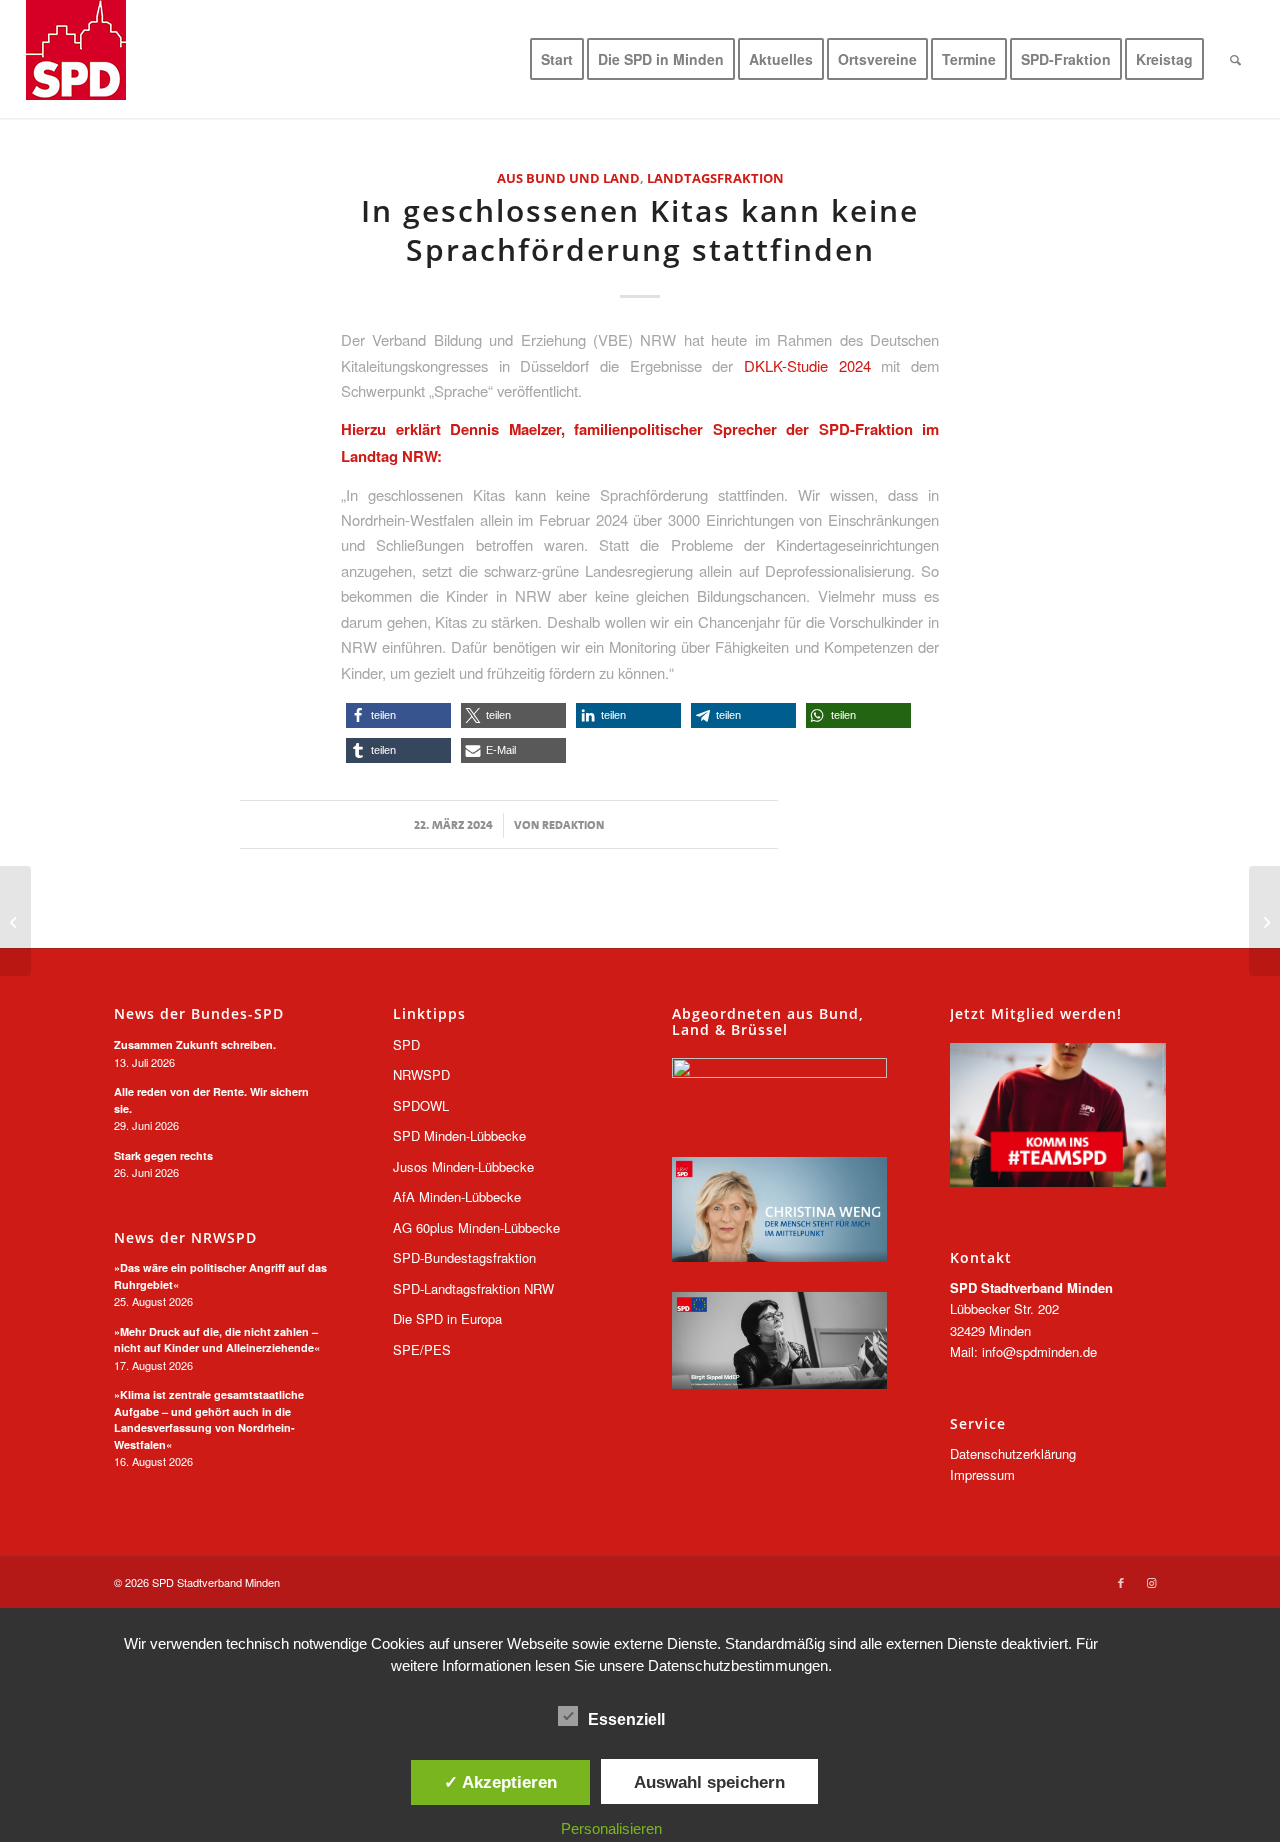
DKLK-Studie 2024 (807, 365)
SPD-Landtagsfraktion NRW (473, 1288)
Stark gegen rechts (163, 1155)
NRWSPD (421, 1074)
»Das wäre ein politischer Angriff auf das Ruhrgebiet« (220, 1276)
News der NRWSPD (185, 1238)
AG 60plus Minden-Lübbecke (476, 1227)
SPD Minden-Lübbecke (459, 1135)
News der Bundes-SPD (199, 1014)
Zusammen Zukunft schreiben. (195, 1044)
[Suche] (1235, 59)
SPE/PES (422, 1349)
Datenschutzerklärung (1013, 1453)
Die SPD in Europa (447, 1318)
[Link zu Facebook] (1121, 1582)
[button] (398, 715)
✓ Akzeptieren (500, 1782)
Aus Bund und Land (568, 178)
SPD (406, 1044)
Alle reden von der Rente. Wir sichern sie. (211, 1100)
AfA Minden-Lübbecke (457, 1196)
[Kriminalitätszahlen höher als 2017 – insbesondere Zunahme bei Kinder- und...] (1264, 921)
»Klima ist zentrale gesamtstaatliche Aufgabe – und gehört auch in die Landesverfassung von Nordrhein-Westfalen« (209, 1419)
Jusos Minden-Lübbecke (463, 1166)
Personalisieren (611, 1828)
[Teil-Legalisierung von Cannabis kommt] (15, 921)
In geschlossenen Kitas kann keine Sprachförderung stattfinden (640, 230)
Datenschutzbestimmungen (738, 1665)
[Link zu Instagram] (1151, 1582)
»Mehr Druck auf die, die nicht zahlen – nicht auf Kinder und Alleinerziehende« (217, 1340)
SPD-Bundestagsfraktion (464, 1257)
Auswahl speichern (709, 1782)
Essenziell (626, 1719)
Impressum (982, 1474)
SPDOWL (421, 1105)
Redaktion (573, 825)
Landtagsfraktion (715, 178)
